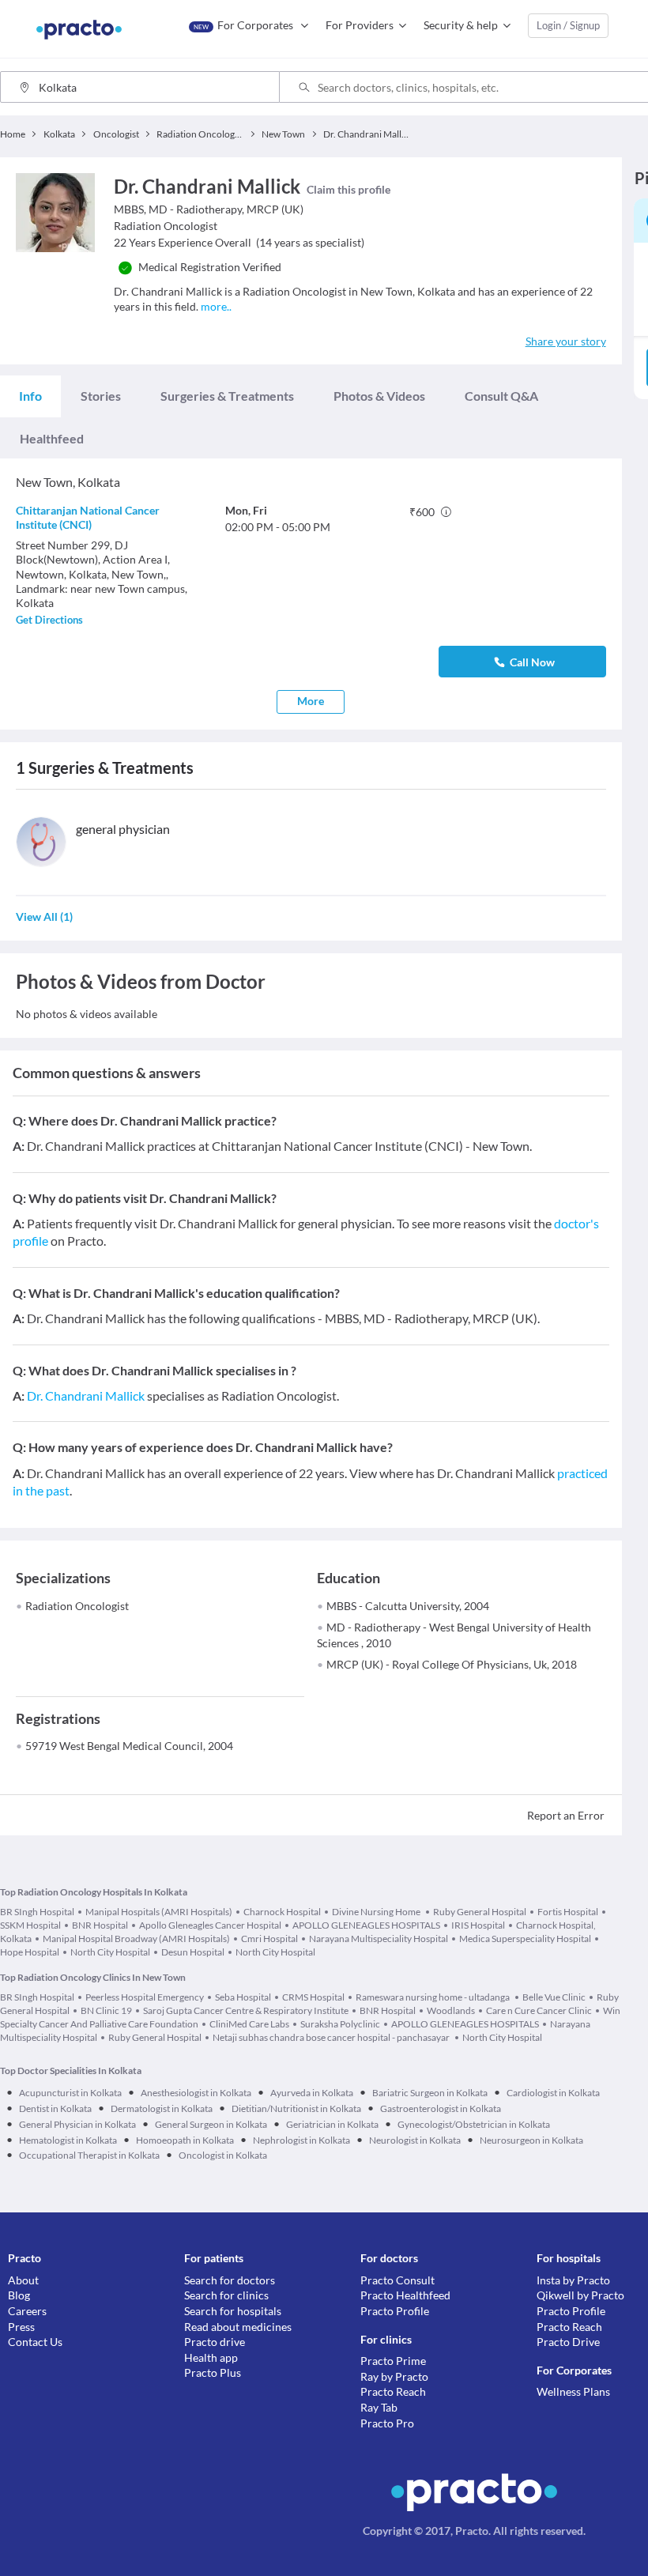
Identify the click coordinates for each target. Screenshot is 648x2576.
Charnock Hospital (282, 1912)
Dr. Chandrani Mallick (86, 1395)
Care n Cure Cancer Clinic (539, 2010)
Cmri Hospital (269, 1939)
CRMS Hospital (313, 1997)
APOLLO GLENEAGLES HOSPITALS (366, 1925)
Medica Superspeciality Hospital (525, 1939)
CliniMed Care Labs (249, 2024)
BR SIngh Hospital (37, 1912)
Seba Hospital (243, 1997)
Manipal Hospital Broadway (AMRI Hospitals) (136, 1939)
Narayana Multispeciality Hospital (379, 1939)
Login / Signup (568, 25)
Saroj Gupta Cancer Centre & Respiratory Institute (246, 2010)
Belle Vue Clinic (554, 1997)
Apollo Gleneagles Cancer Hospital (210, 1925)
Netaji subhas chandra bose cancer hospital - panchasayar (332, 2037)
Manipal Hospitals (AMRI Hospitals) (159, 1912)
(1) (44, 916)
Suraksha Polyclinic (340, 2024)
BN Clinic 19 (106, 2010)
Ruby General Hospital (480, 1912)
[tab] (30, 396)
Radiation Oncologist (77, 1606)
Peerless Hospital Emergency (145, 1997)
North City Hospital (110, 1952)
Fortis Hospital (568, 1912)
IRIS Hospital (478, 1925)
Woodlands (451, 2010)
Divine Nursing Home (377, 1912)
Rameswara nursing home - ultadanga (433, 1997)
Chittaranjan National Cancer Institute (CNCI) (88, 517)
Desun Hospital (193, 1952)
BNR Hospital (100, 1925)
